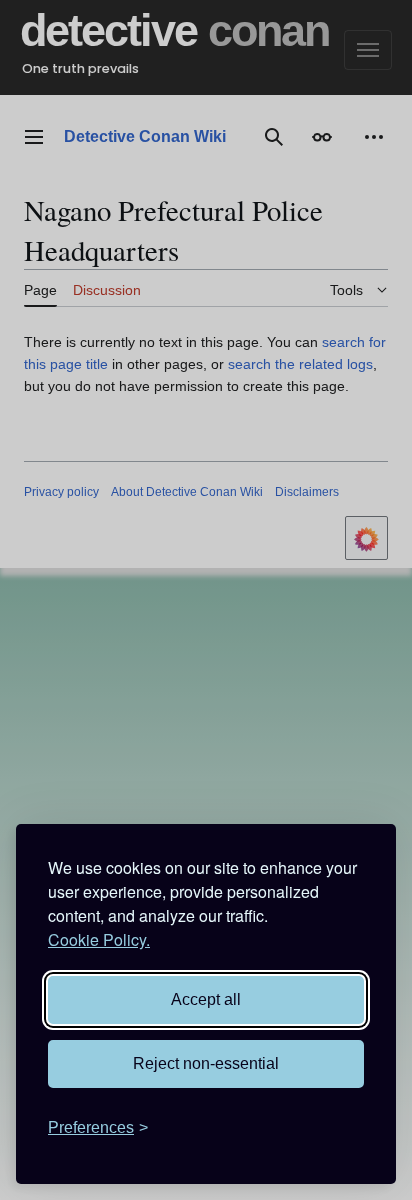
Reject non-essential (206, 1063)
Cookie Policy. (99, 939)
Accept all (206, 999)
